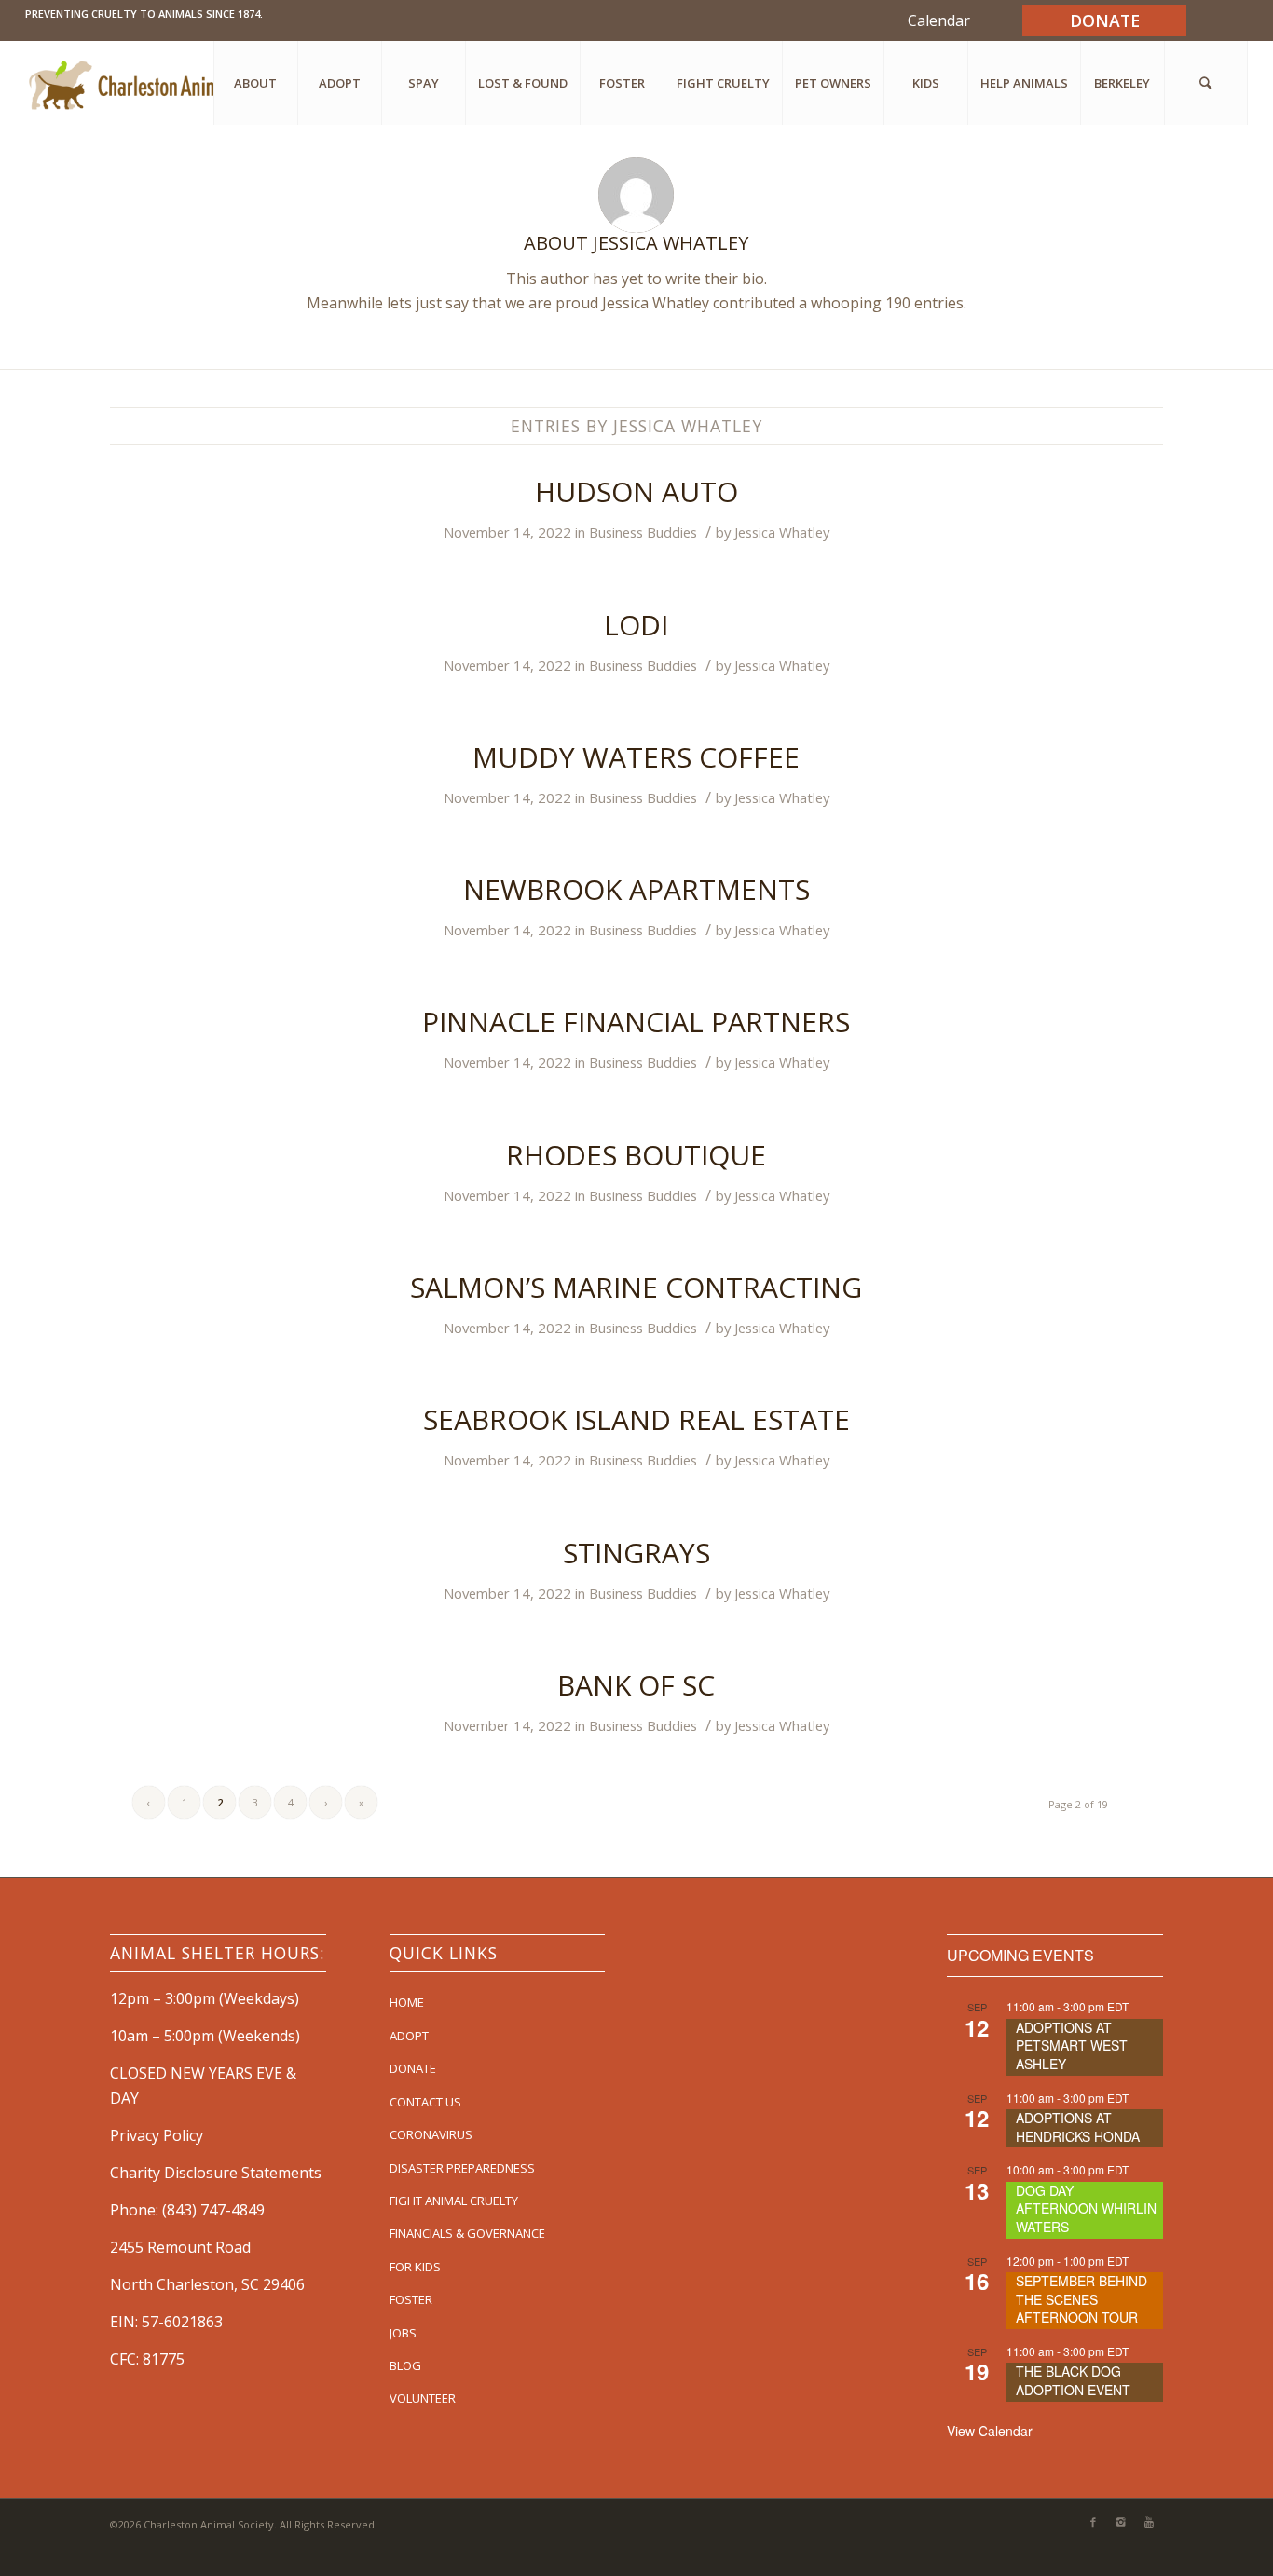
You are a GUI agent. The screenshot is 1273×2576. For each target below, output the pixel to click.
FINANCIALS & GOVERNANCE (467, 2233)
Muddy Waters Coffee (636, 757)
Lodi (636, 625)
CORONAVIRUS (431, 2134)
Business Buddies (643, 532)
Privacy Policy (157, 2135)
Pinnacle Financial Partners (636, 1022)
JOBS (403, 2333)
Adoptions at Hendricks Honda (1078, 2127)
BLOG (405, 2365)
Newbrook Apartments (636, 889)
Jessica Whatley (782, 532)
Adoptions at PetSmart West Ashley (1072, 2045)
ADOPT (409, 2036)
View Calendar (990, 2431)
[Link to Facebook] (1093, 2522)
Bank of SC (636, 1685)
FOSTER (411, 2299)
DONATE (413, 2068)
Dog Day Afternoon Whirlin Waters (1086, 2208)
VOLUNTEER (423, 2398)
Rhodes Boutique (636, 1155)
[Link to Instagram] (1121, 2522)
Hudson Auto (636, 491)
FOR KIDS (415, 2267)
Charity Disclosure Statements (216, 2173)
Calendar (939, 20)
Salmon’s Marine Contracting (636, 1287)
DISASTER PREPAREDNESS (462, 2168)
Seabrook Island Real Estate (636, 1419)
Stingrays (636, 1553)
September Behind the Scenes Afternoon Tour (1081, 2299)
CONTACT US (425, 2102)
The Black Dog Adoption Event (1073, 2380)
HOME (407, 2002)
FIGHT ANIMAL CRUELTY (454, 2201)
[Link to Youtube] (1149, 2522)
